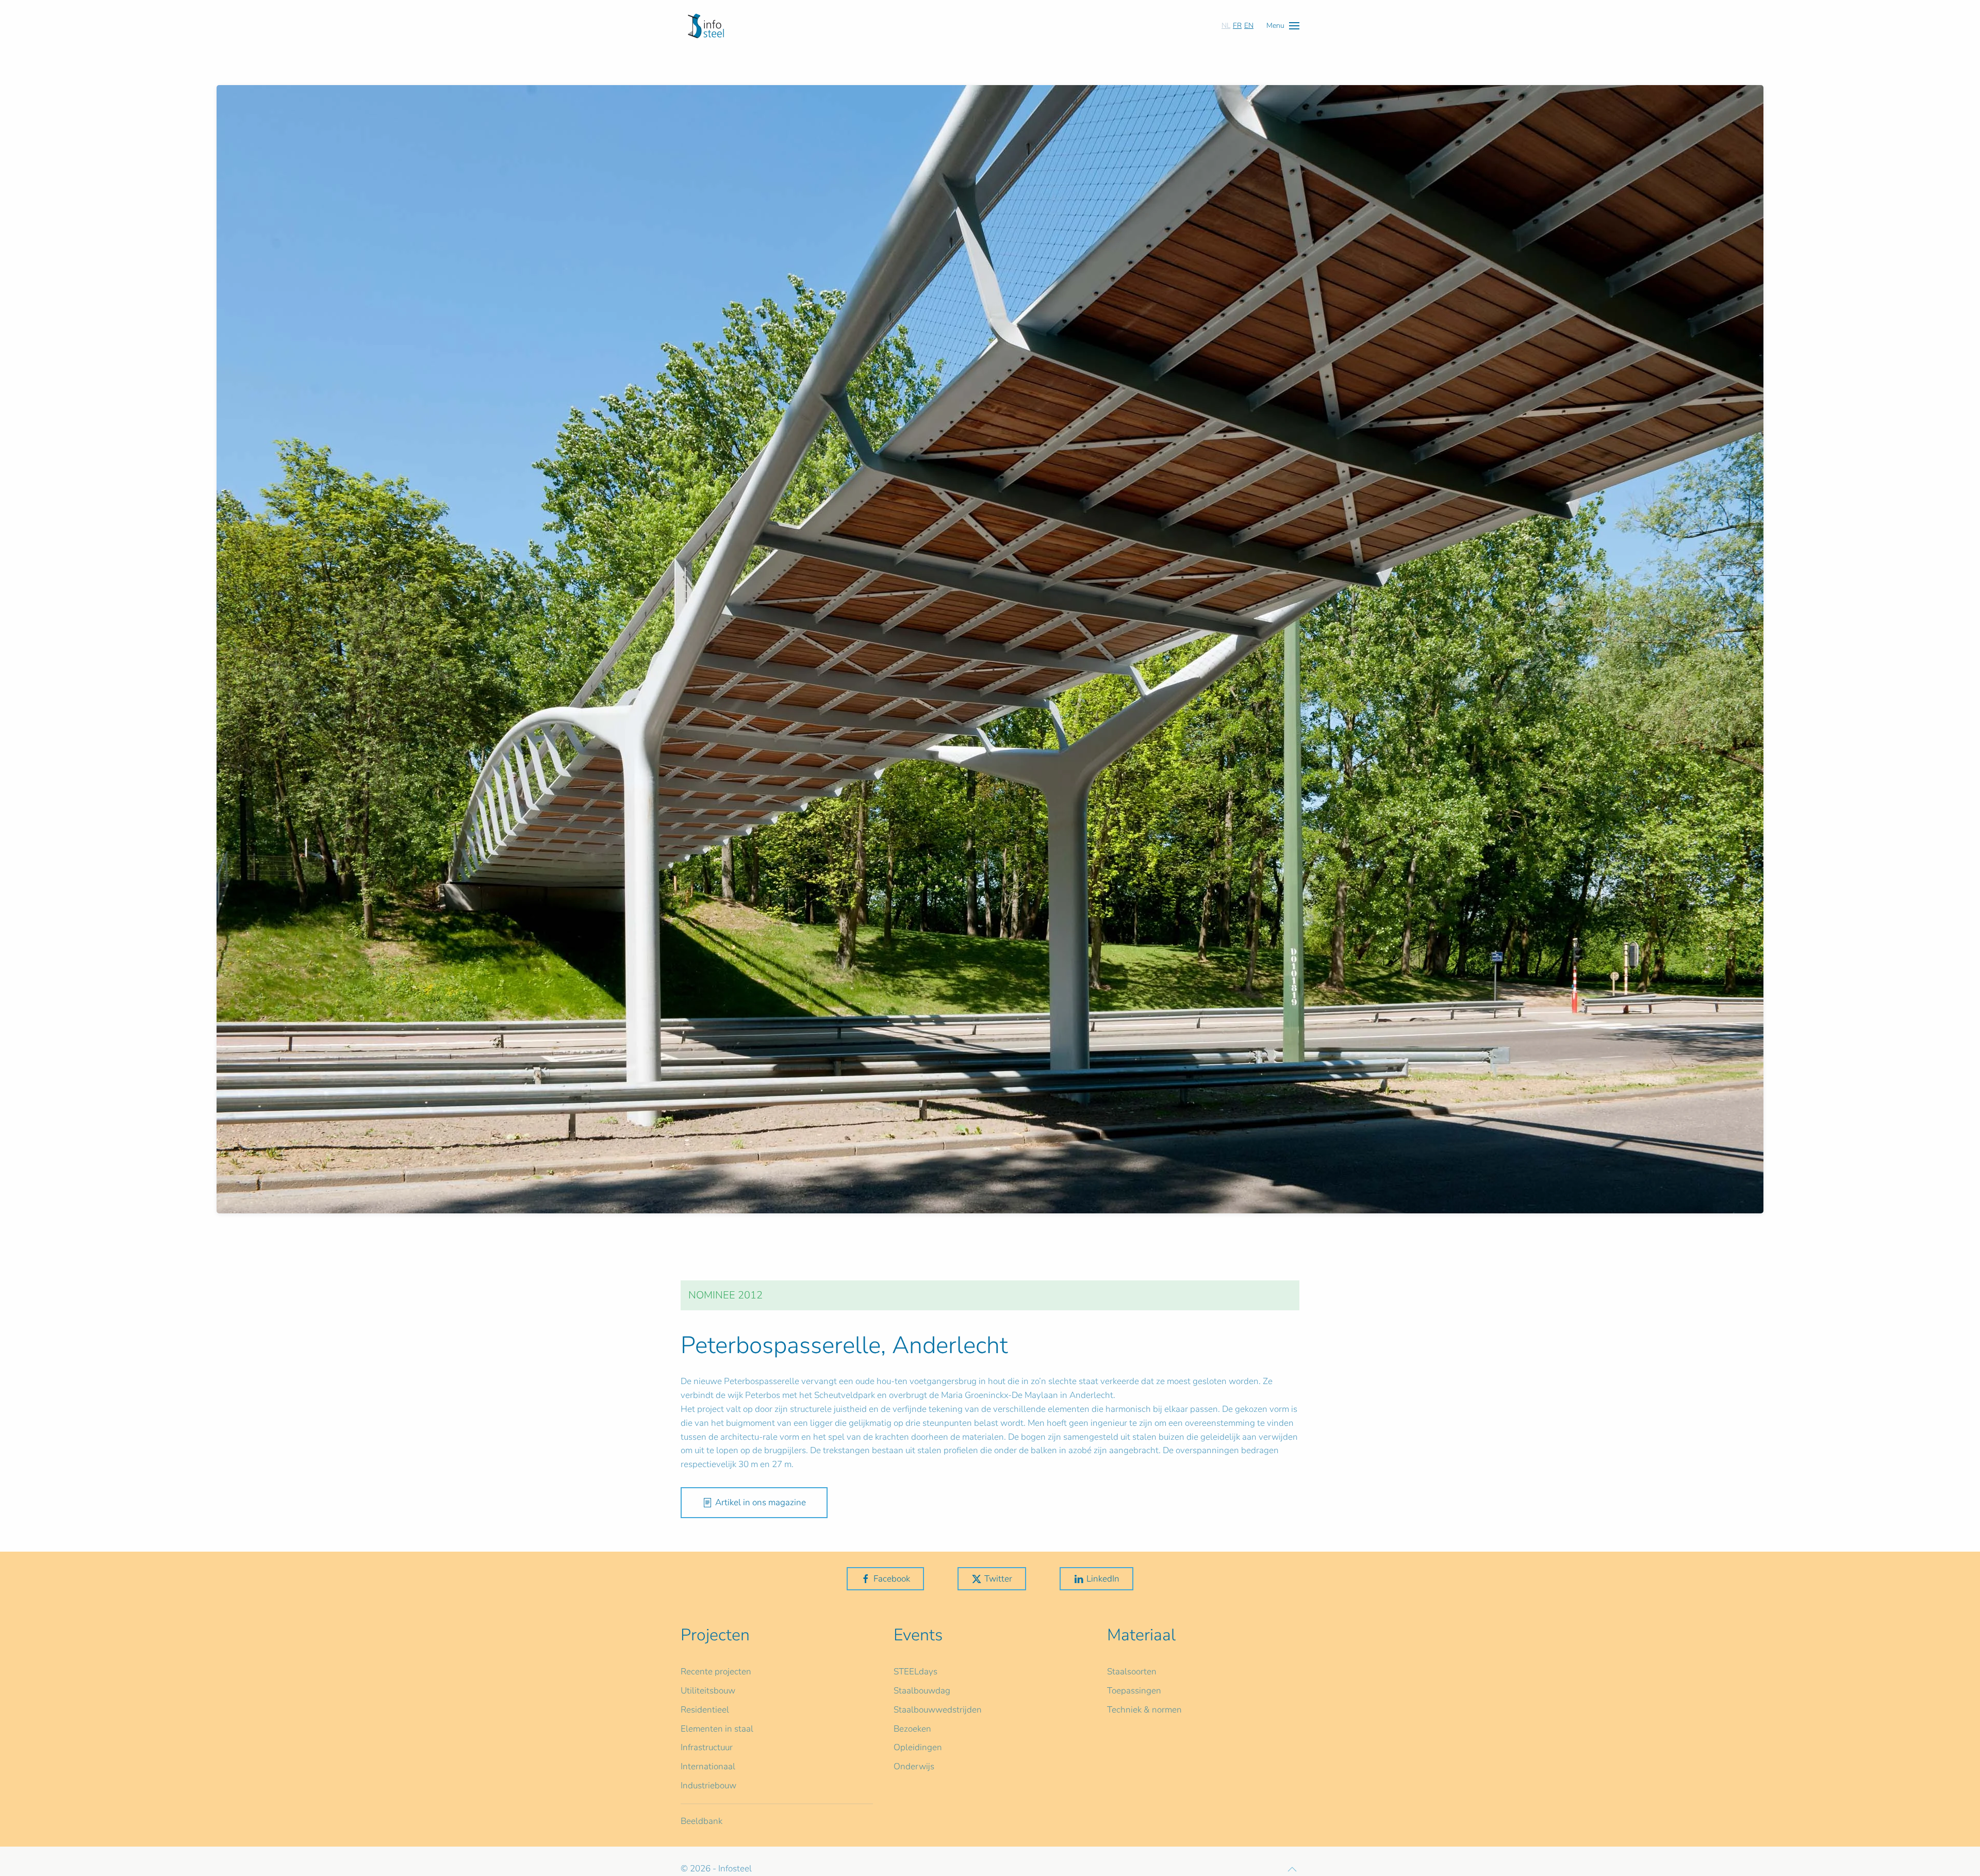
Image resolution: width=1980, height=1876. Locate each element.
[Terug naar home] (706, 26)
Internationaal (708, 1766)
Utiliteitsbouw (708, 1691)
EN (1249, 26)
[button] (1283, 26)
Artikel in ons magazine (761, 1502)
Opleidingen (918, 1747)
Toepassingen (1134, 1691)
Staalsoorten (1132, 1672)
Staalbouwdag (922, 1691)
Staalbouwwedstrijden (938, 1710)
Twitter (998, 1579)
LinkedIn (1103, 1579)
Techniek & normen (1144, 1710)
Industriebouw (708, 1786)
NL (1226, 26)
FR (1237, 26)
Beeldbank (702, 1821)
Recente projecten (716, 1672)
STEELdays (915, 1672)
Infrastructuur (707, 1747)
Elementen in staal (717, 1729)
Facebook (892, 1579)
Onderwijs (914, 1766)
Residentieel (705, 1710)
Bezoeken (912, 1729)
